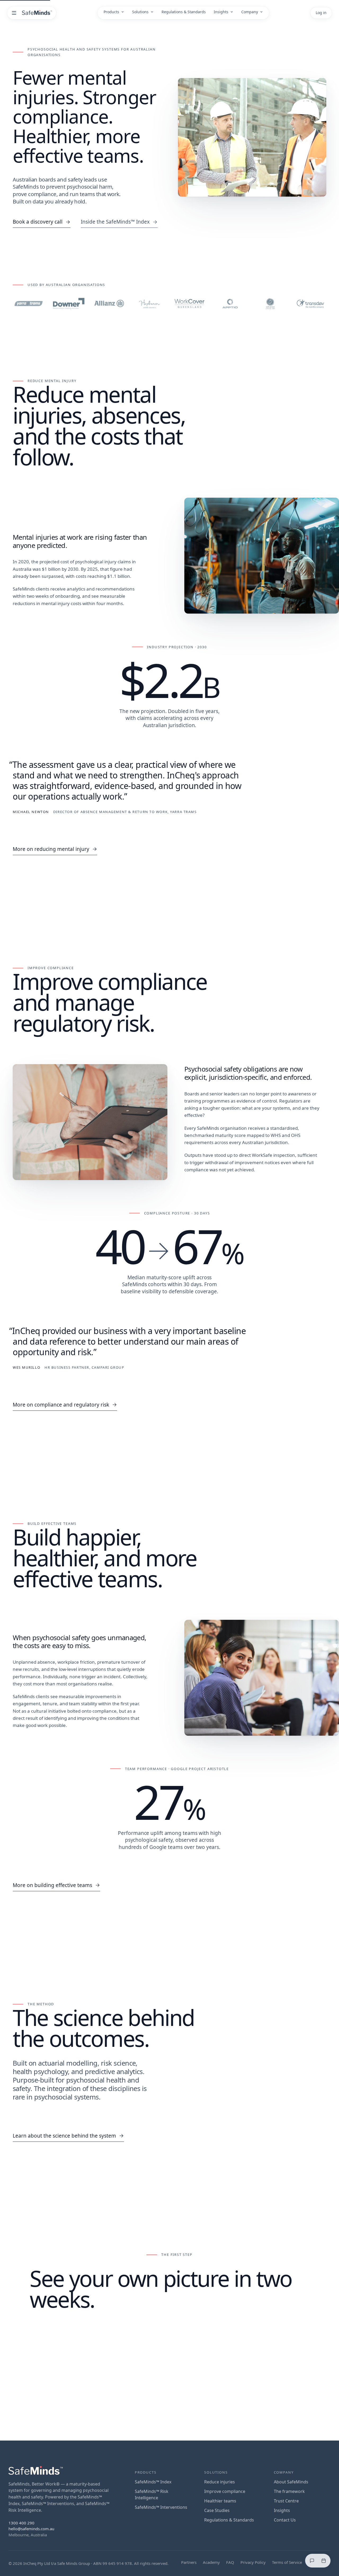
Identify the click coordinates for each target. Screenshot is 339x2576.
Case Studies (217, 2510)
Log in (321, 13)
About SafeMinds (291, 2482)
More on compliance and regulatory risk (61, 1405)
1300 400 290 (21, 2523)
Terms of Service (287, 2562)
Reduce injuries (220, 2482)
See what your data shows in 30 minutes (135, 2363)
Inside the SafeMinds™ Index (115, 222)
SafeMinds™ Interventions (161, 2507)
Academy (211, 2562)
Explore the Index (231, 2362)
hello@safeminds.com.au (31, 2529)
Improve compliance (225, 2491)
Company (250, 12)
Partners (189, 2562)
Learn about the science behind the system (64, 2136)
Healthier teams (220, 2501)
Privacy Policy (253, 2562)
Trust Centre (286, 2501)
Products (111, 12)
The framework (289, 2491)
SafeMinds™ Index (153, 2482)
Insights (221, 12)
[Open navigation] (14, 13)
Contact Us (285, 2520)
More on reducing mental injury (51, 849)
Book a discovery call (38, 222)
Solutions (140, 12)
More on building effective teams (52, 1885)
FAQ (230, 2562)
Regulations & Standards (184, 12)
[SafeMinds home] (37, 13)
